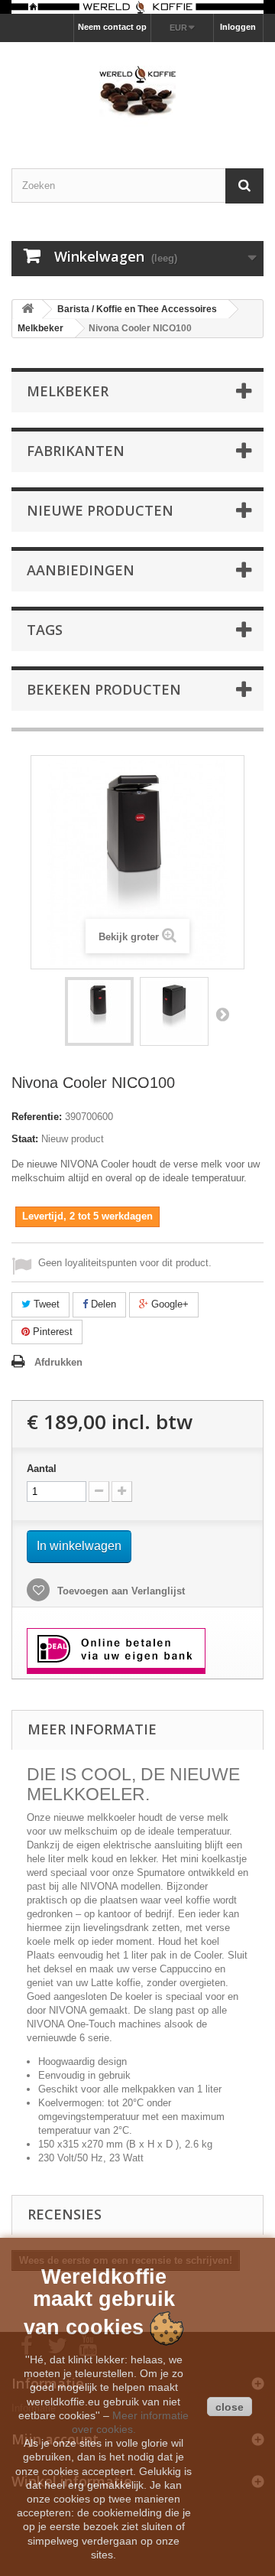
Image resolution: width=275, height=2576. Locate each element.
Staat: (25, 1139)
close (230, 2407)
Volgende (222, 1014)
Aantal (42, 1469)
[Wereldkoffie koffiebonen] (137, 7)
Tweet (45, 1304)
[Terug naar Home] (27, 309)
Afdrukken (58, 1362)
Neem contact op (112, 27)
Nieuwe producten (100, 510)
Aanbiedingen (81, 570)
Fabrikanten (76, 451)
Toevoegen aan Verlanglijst (120, 1591)
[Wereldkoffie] (137, 92)
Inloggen (238, 27)
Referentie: (37, 1117)
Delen (102, 1304)
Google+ (168, 1304)
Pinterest (51, 1332)
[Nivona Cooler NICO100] (99, 1011)
